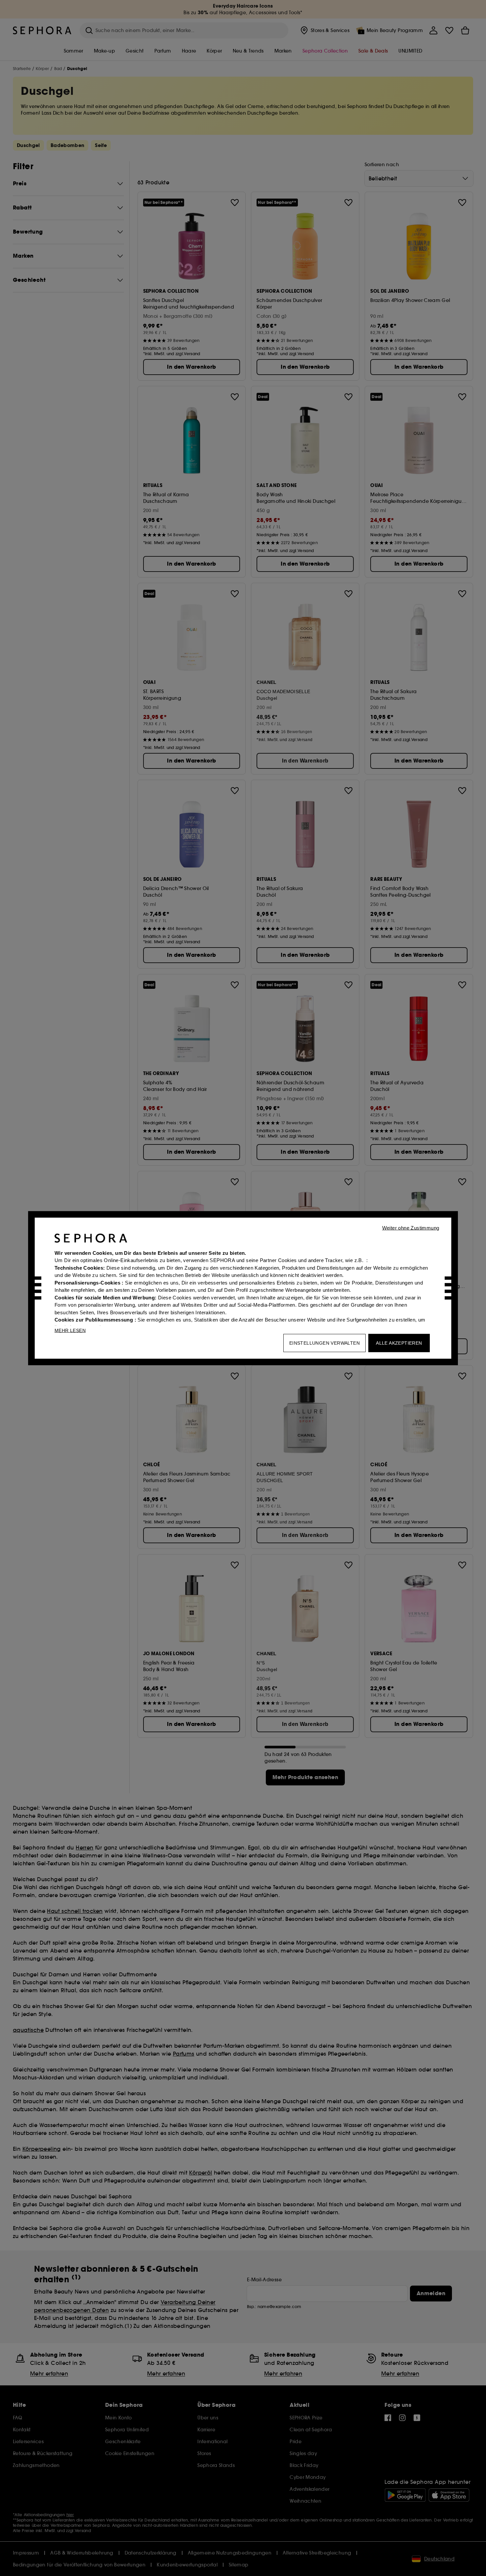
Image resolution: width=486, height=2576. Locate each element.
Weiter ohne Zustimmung (411, 1228)
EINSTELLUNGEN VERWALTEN (324, 1343)
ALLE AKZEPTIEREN (399, 1343)
